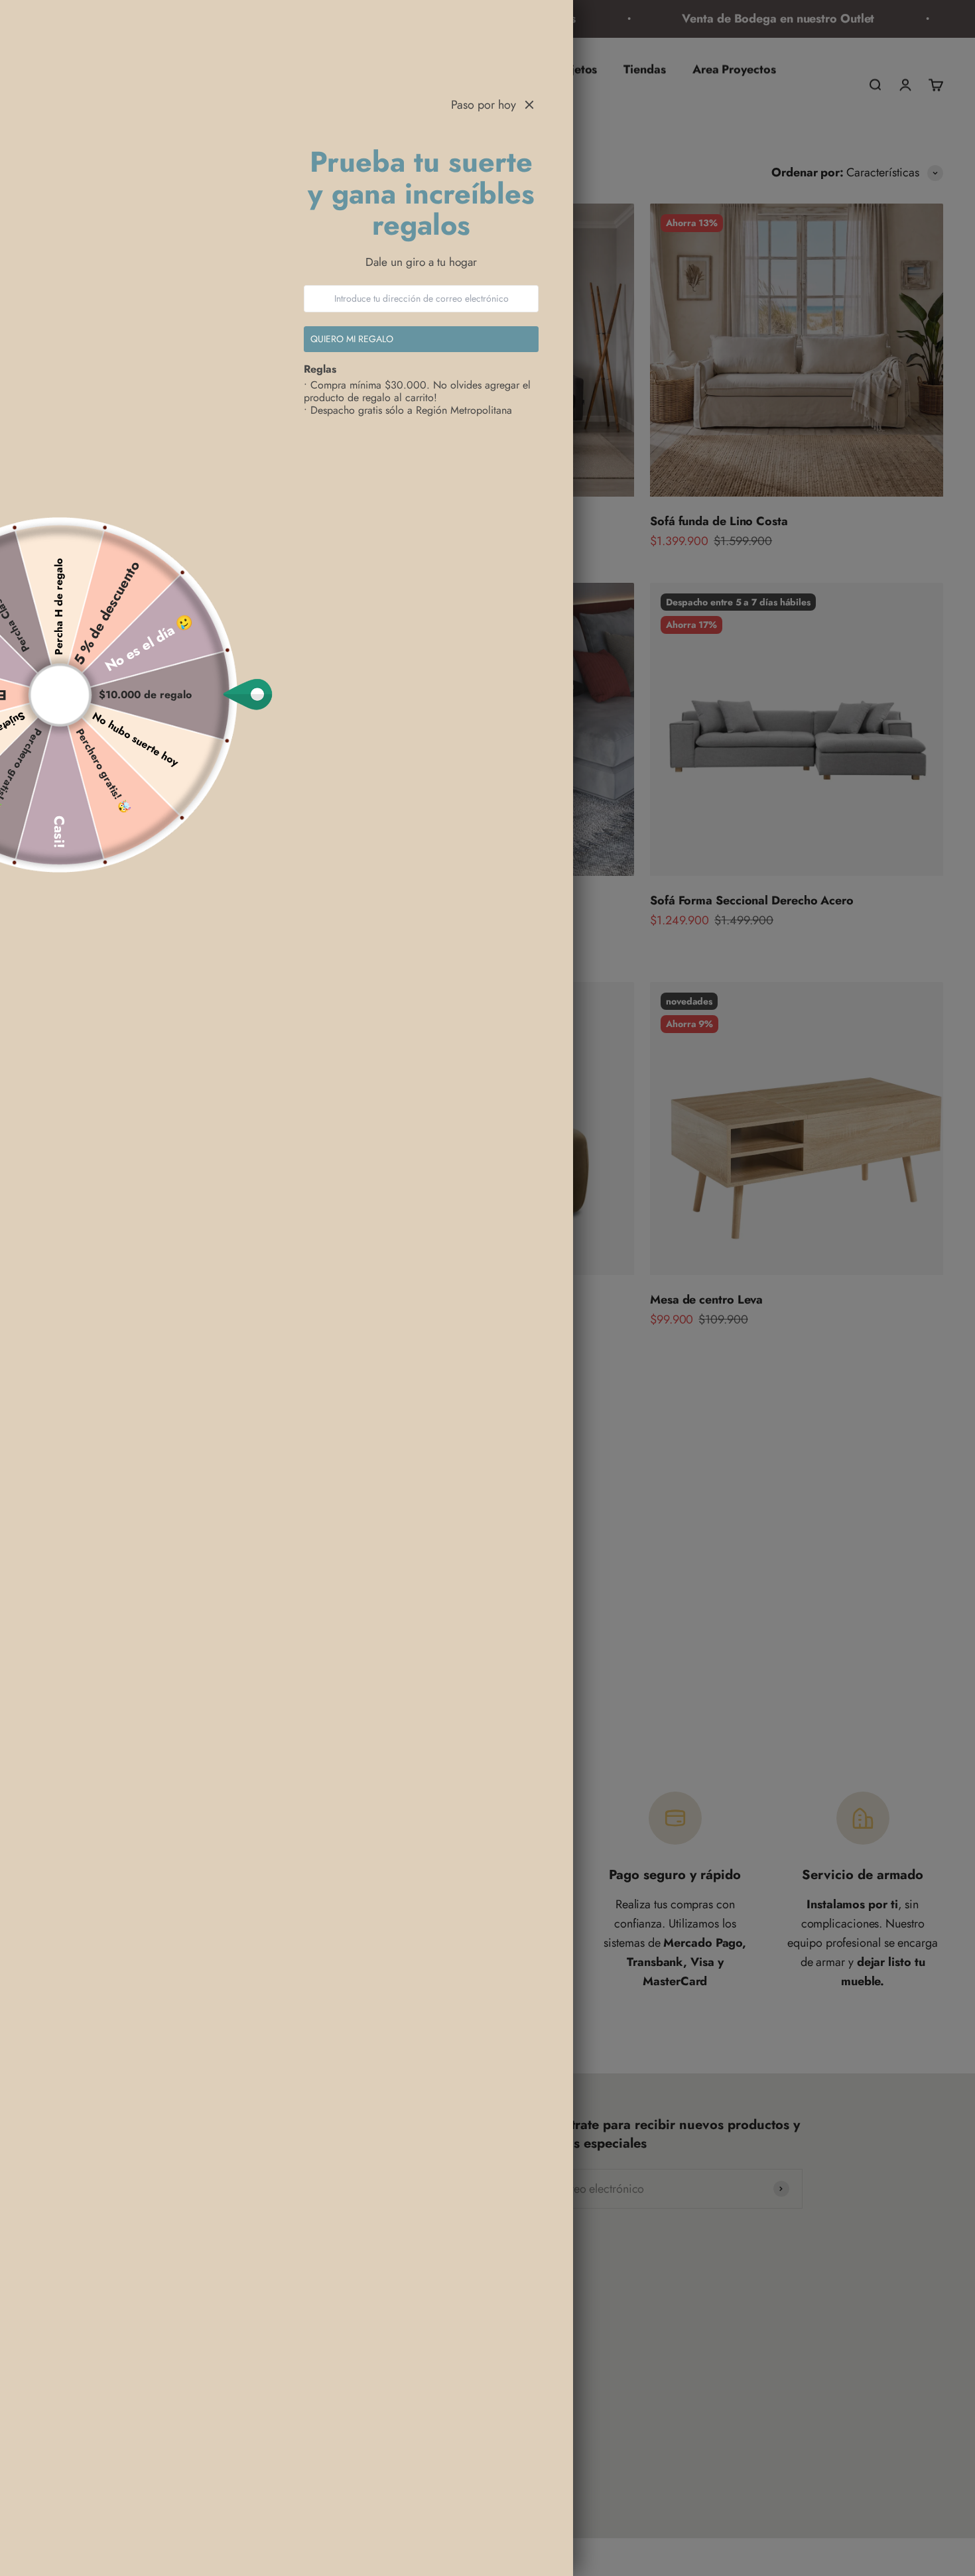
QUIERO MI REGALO (352, 339)
